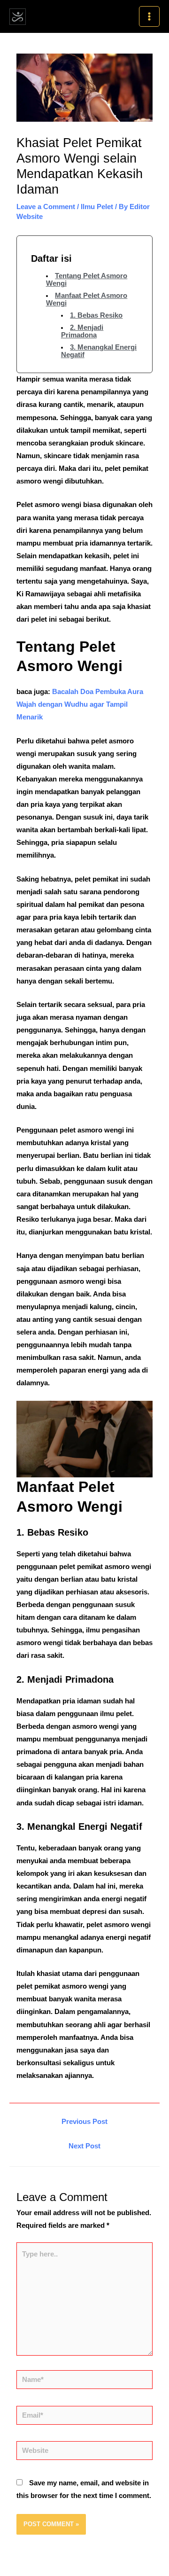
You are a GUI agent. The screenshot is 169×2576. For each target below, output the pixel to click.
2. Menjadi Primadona (82, 331)
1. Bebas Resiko (96, 315)
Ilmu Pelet (97, 207)
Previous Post (84, 2122)
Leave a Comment (46, 207)
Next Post (84, 2146)
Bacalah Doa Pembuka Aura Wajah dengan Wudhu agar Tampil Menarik (80, 704)
